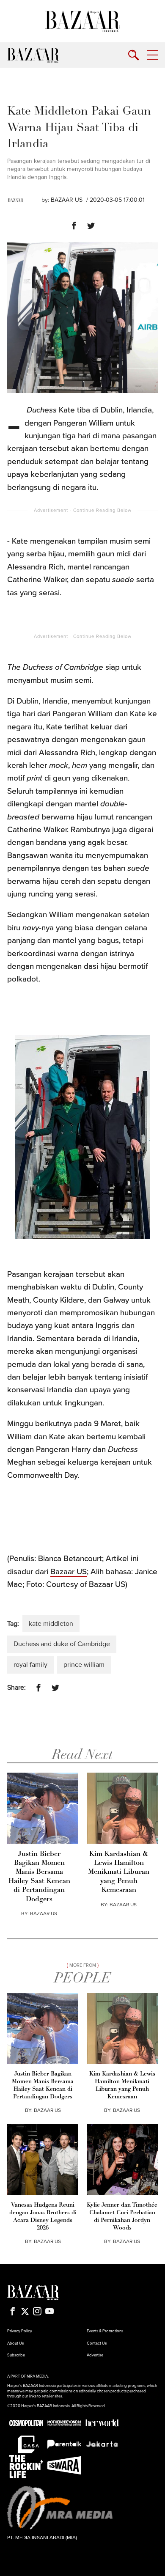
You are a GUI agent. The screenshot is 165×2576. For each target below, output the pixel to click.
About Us (15, 2343)
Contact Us (97, 2343)
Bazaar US (69, 1572)
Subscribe (16, 2355)
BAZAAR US (67, 200)
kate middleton (51, 1624)
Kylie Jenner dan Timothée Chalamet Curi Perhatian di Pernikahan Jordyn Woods (122, 2217)
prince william (84, 1665)
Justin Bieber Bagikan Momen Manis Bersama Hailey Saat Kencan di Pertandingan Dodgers (39, 1877)
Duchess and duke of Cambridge (62, 1644)
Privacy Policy (20, 2331)
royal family (30, 1665)
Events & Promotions (105, 2331)
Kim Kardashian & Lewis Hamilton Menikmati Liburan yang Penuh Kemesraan (119, 1872)
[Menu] (153, 55)
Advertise (95, 2355)
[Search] (133, 55)
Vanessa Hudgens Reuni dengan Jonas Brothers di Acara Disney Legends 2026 (43, 2217)
